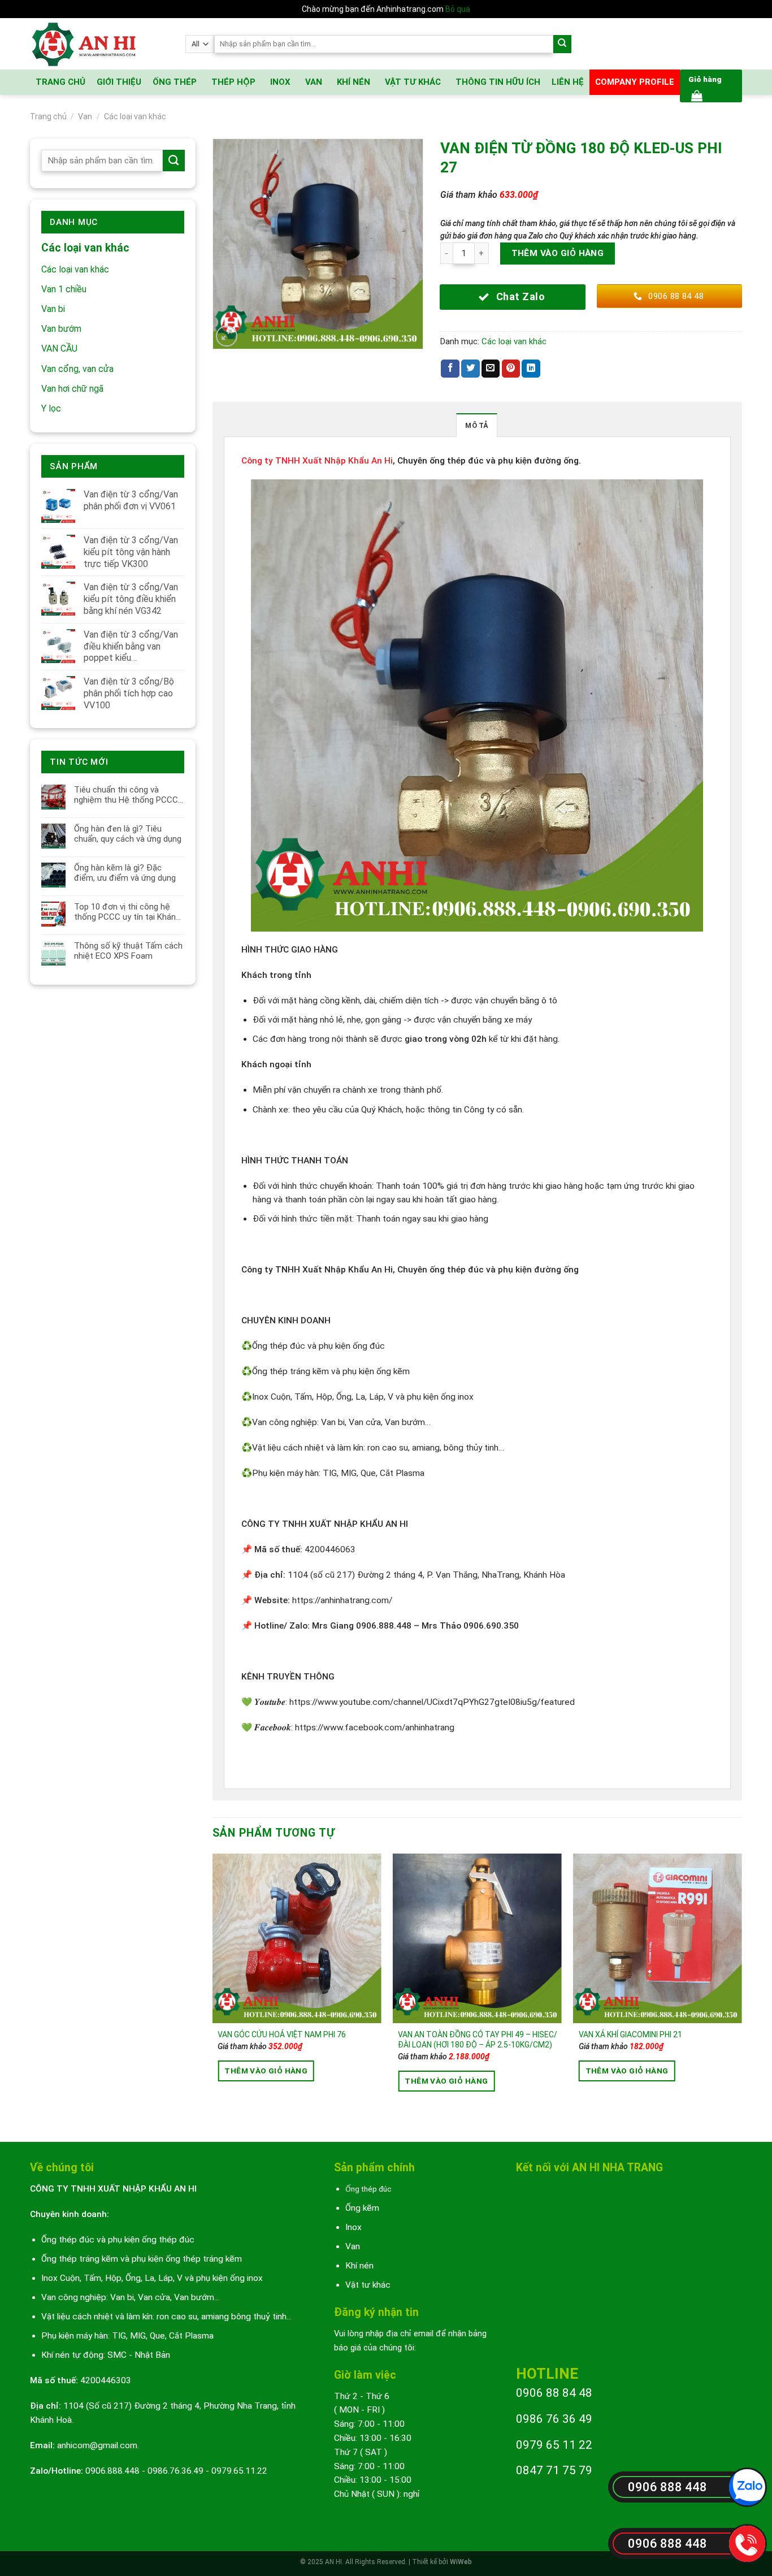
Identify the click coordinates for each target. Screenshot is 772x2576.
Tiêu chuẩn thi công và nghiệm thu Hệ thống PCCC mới (126, 795)
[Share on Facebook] (450, 369)
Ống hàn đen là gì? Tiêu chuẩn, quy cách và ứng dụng (128, 834)
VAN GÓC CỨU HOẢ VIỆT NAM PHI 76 (282, 2034)
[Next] (741, 1988)
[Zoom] (227, 336)
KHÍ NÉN (354, 82)
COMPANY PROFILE (635, 82)
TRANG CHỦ (60, 82)
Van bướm (61, 329)
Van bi (53, 309)
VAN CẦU (59, 348)
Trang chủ (48, 116)
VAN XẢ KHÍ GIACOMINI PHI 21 (630, 2034)
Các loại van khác (135, 116)
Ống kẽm (362, 2208)
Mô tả (476, 425)
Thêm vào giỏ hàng (558, 253)
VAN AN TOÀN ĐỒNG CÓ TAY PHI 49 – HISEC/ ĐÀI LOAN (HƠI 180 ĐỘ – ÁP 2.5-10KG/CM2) (478, 2040)
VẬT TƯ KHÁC (413, 82)
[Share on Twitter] (470, 369)
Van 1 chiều (64, 289)
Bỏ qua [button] (458, 9)
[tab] (476, 425)
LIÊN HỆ (568, 82)
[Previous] (213, 1988)
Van (85, 116)
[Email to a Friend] (491, 369)
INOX (280, 82)
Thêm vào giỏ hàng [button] (266, 2071)
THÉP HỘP (233, 82)
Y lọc (51, 408)
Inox (354, 2227)
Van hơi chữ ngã (72, 389)
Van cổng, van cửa (77, 369)
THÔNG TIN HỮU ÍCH (498, 82)
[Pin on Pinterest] (511, 369)
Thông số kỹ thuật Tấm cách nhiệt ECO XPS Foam (128, 951)
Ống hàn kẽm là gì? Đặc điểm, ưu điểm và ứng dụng (125, 873)
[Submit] (563, 44)
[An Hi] (99, 44)
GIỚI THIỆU (119, 82)
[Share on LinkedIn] (531, 369)
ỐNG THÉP (175, 82)
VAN (314, 82)
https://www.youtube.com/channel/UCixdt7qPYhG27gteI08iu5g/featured (432, 1702)
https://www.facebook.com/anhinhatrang (375, 1728)
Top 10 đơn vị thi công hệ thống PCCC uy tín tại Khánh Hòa (127, 912)
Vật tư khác (368, 2285)
